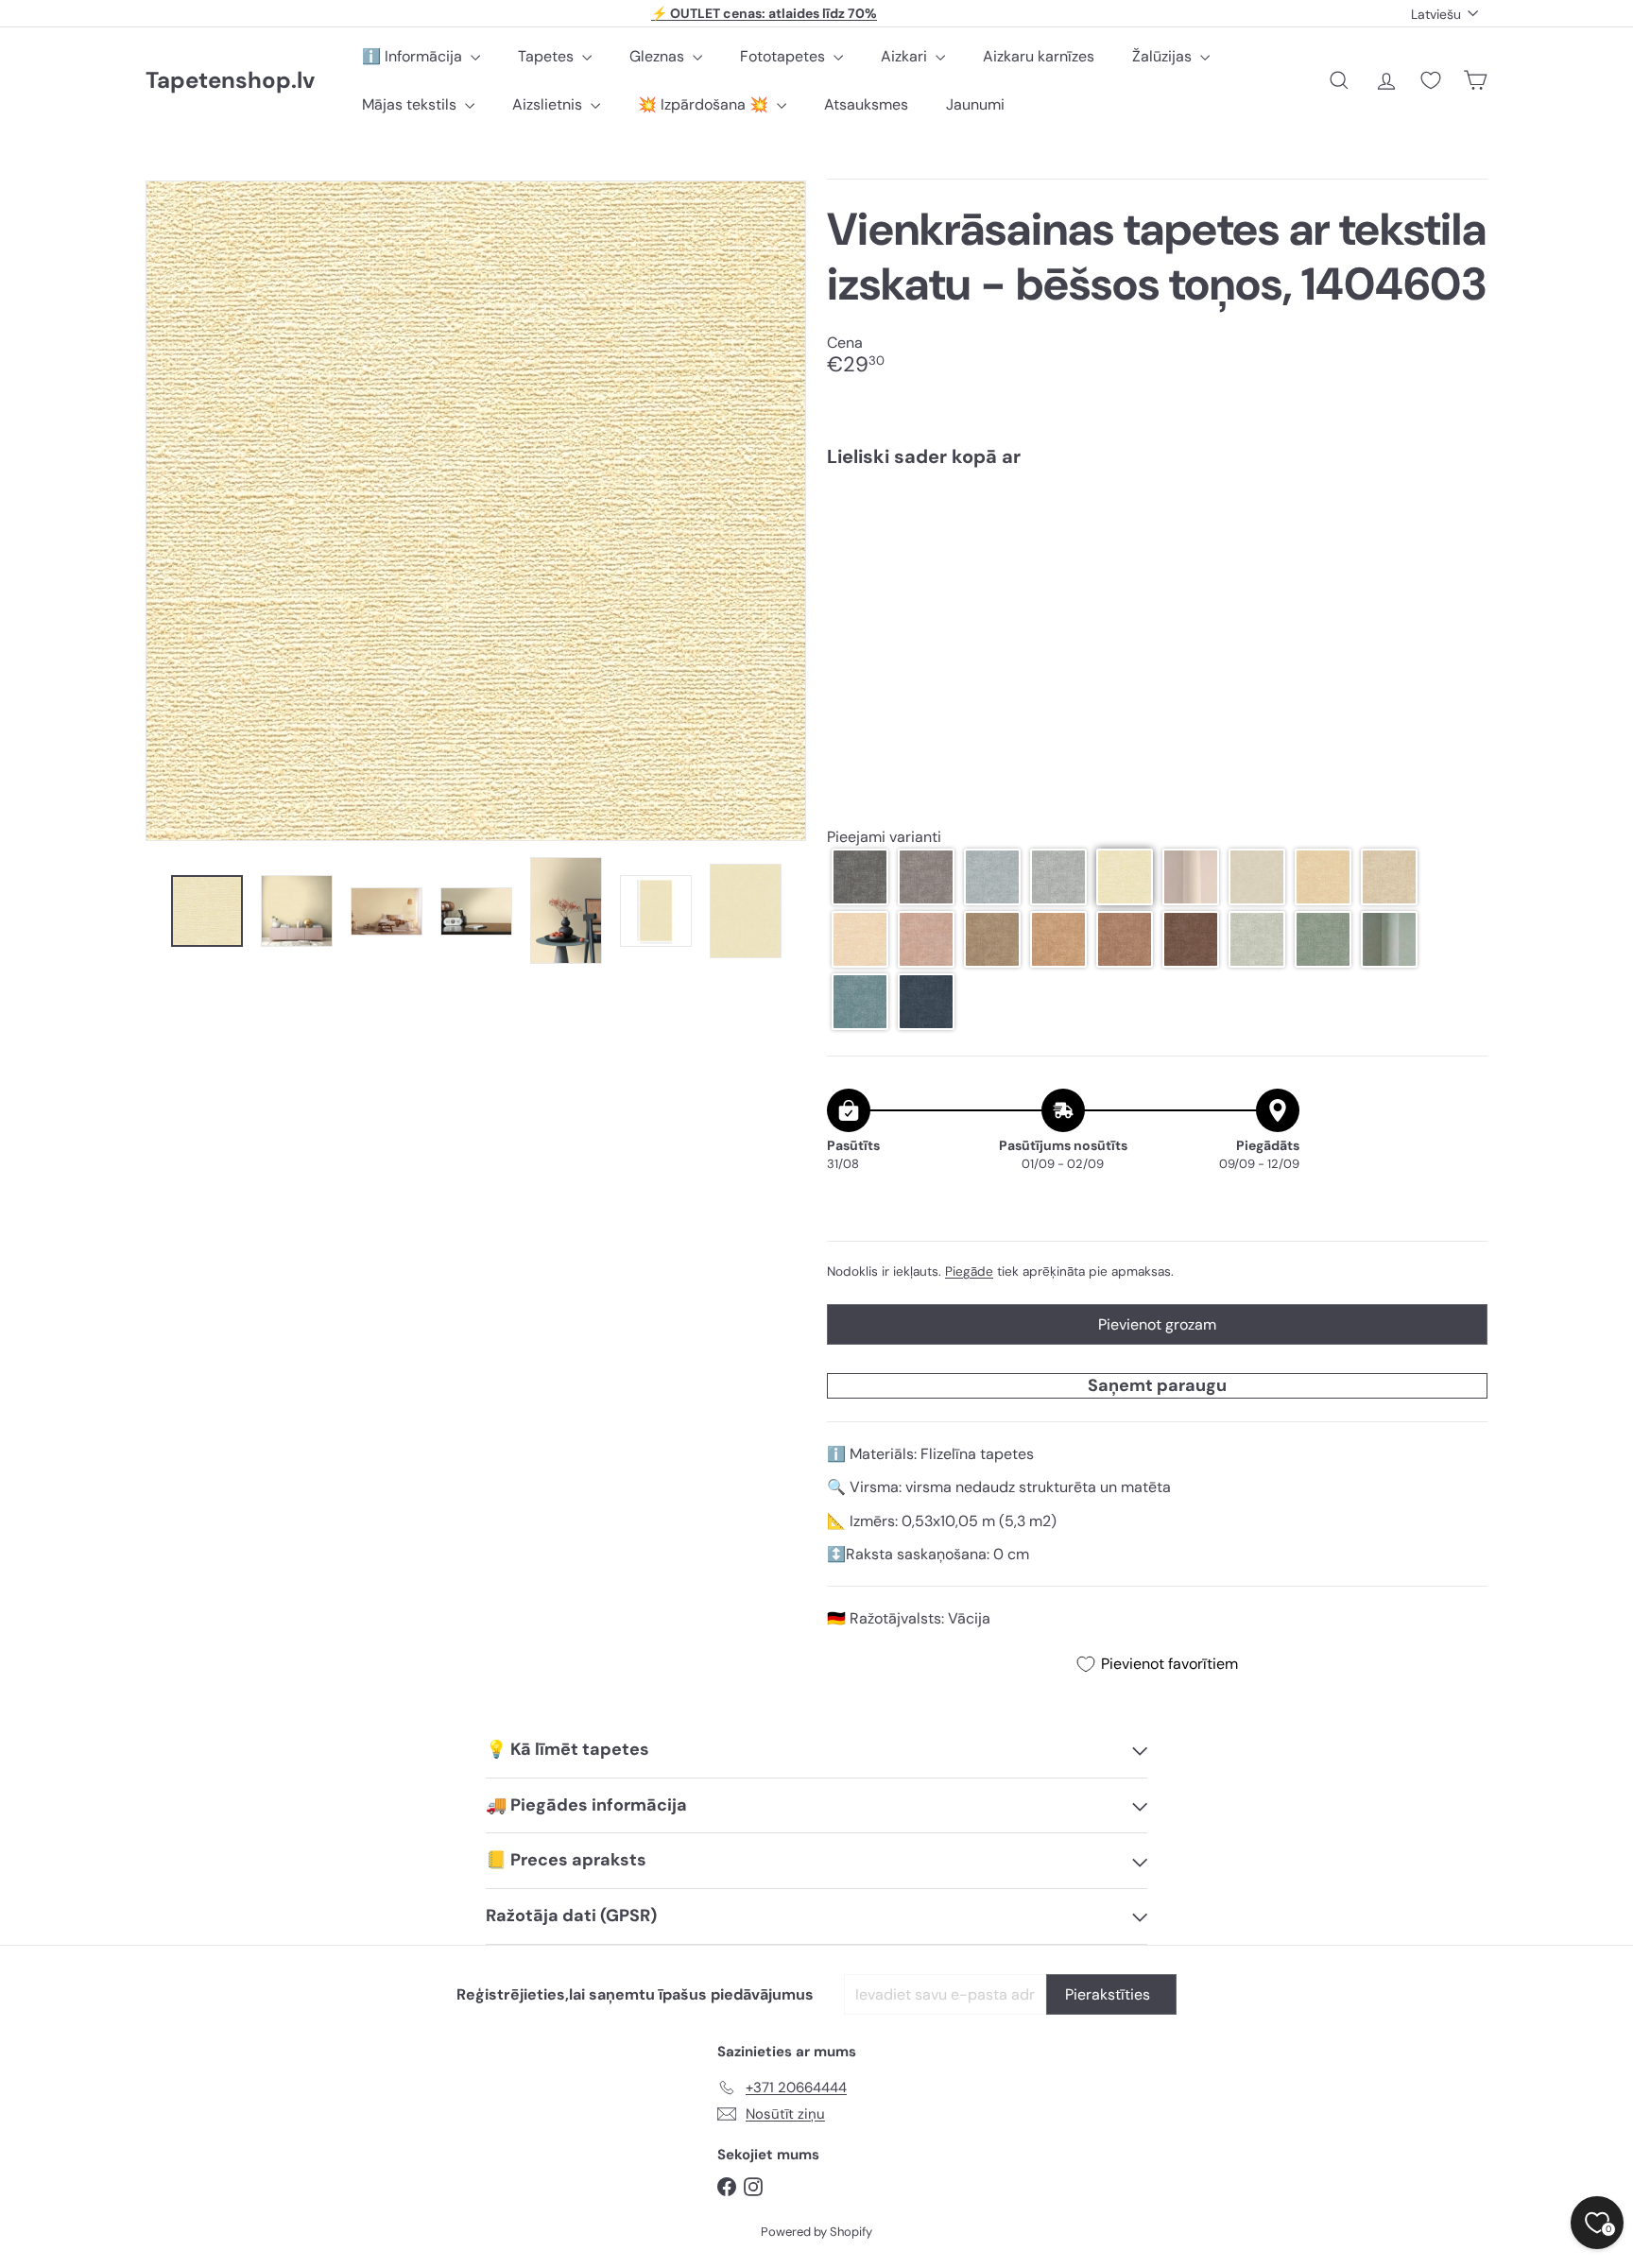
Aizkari (906, 56)
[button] (860, 877)
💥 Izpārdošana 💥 (705, 104)
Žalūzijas (1164, 56)
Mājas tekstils (411, 104)
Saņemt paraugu (1157, 1385)
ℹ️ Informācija (414, 56)
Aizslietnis (549, 104)
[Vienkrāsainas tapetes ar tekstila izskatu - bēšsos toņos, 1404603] (1157, 547)
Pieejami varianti (884, 837)
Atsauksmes (866, 104)
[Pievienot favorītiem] (1462, 521)
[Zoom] (476, 511)
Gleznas (659, 56)
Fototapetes (784, 56)
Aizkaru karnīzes (1039, 56)
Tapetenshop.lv (230, 81)
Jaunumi (975, 104)
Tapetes (548, 56)
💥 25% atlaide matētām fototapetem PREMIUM (765, 16)
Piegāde (969, 1271)
